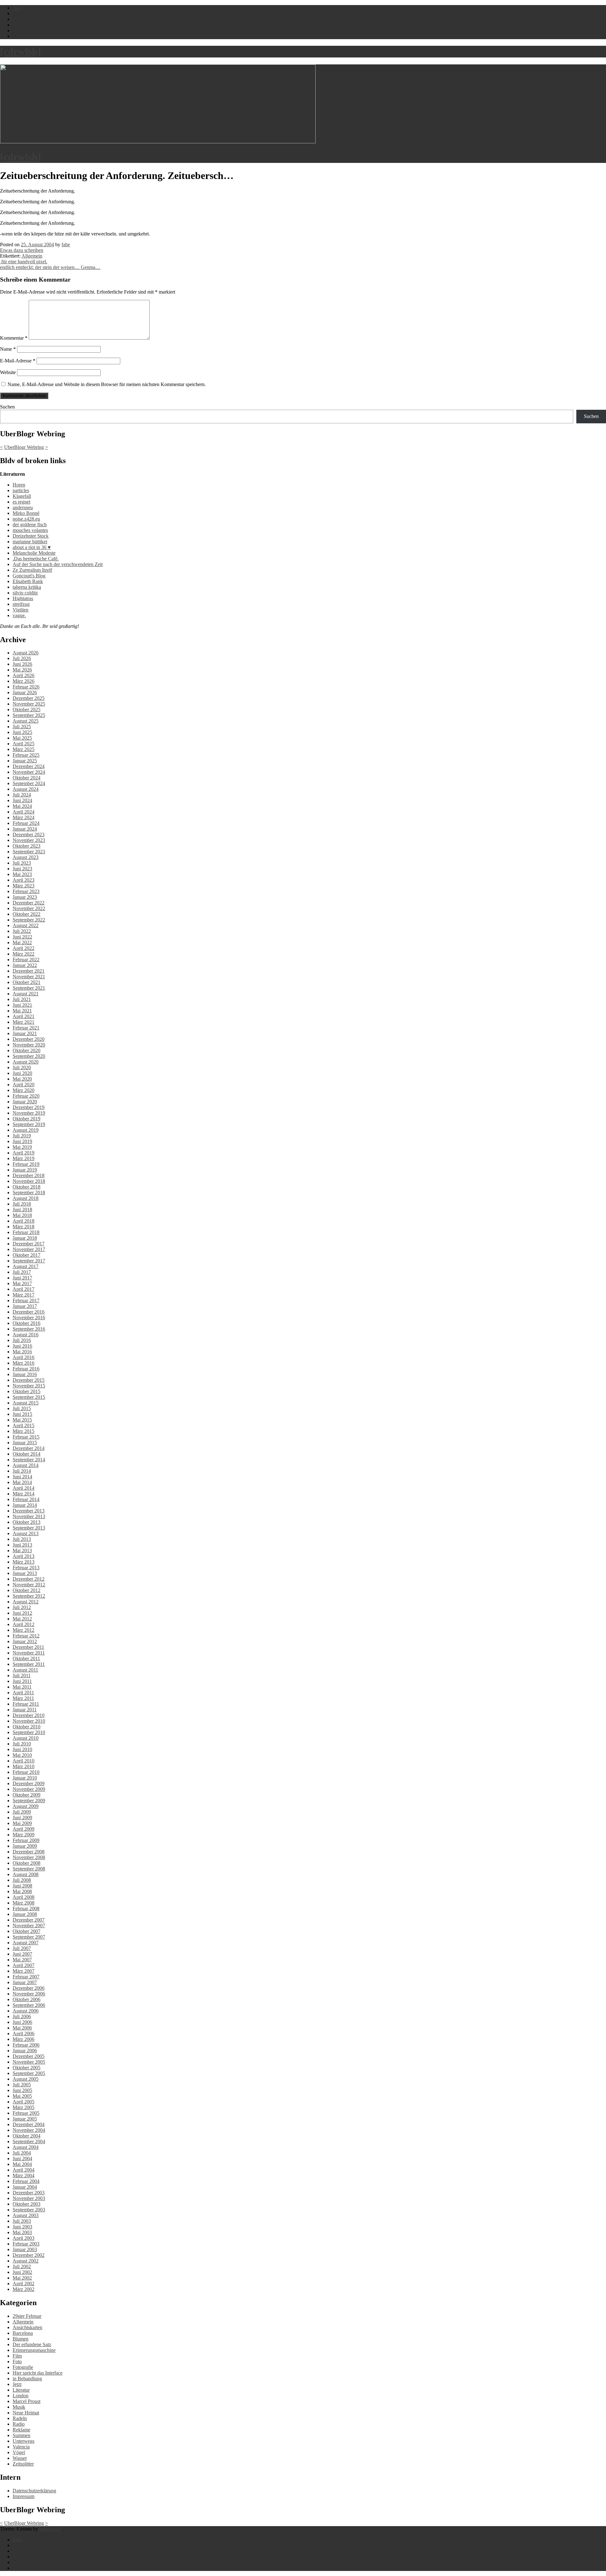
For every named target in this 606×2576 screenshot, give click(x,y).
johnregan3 (51, 2529)
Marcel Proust (27, 2401)
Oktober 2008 (27, 1863)
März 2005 (24, 2107)
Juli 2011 (22, 1676)
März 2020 (24, 1090)
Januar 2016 (25, 1374)
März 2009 (24, 1835)
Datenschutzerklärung (34, 2491)
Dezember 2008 (29, 1852)
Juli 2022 (22, 931)
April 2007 (24, 1965)
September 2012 (29, 1596)
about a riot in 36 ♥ (32, 547)
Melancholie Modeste (34, 553)
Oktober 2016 (27, 1323)
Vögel (19, 2452)
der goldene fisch (30, 525)
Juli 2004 (22, 2153)
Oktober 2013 (27, 1522)
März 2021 (24, 1022)
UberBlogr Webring (24, 447)
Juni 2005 (22, 2090)
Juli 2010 (22, 1744)
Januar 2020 (25, 1102)
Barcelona (23, 2333)
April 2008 (24, 1897)
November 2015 (29, 1386)
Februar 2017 (26, 1300)
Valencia (21, 2447)
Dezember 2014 (29, 1448)
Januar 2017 (25, 1306)
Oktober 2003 (27, 2204)
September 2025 (29, 715)
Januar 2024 (25, 829)
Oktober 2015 (27, 1391)
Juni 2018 (22, 1210)
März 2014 (24, 1494)
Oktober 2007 (27, 1931)
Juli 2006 (22, 2016)
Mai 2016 (22, 1352)
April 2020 (24, 1085)
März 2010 (24, 1766)
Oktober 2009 (27, 1795)
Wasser (20, 2458)
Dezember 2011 (28, 1647)
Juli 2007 (22, 1948)
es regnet (21, 502)
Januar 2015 (25, 1443)
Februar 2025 (26, 755)
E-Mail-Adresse (18, 361)
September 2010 (29, 1732)
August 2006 (26, 2011)
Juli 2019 (22, 1136)
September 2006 (29, 2005)
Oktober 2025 (27, 710)
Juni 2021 (22, 1005)
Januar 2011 (25, 1710)
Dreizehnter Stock (31, 536)
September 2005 (29, 2073)
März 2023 (24, 886)
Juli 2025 (22, 727)
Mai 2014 (22, 1482)
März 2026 (24, 681)
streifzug (21, 604)
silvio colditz (25, 593)
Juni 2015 (22, 1414)
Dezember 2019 (29, 1107)
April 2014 (24, 1488)
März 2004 (24, 2176)
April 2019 (24, 1153)
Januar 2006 (25, 2051)
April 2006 (24, 2033)
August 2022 (26, 925)
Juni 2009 (22, 1818)
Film (17, 2356)
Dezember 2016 (29, 1312)
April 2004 (24, 2170)
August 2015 (26, 1403)
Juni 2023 (22, 869)
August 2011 (25, 1670)
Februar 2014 (26, 1499)
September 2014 (29, 1460)
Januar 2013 (25, 1573)
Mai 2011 (22, 1687)
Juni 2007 (22, 1954)
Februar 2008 (26, 1908)
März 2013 (24, 1562)
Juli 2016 (22, 1340)
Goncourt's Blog (29, 576)
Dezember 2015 (29, 1380)
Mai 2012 (22, 1619)
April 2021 (24, 1016)
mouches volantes (30, 530)
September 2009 (29, 1801)
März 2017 (24, 1295)
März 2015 (24, 1431)
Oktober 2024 (27, 778)
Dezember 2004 (29, 2124)
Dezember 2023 (29, 835)
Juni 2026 (22, 664)
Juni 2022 (22, 937)
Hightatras (23, 598)
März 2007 (24, 1971)
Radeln (20, 2418)
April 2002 (24, 2284)
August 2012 (26, 1602)
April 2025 (24, 744)
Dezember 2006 (29, 1988)
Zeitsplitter (23, 2464)
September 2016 (29, 1329)
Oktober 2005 (27, 2068)
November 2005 (29, 2062)
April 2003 (24, 2238)
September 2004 (29, 2141)
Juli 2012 (22, 1607)
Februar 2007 (26, 1977)
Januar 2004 (25, 2187)
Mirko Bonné (26, 513)
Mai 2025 (22, 738)
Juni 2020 (22, 1073)
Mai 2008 (22, 1891)
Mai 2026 (22, 670)
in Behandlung (27, 2379)
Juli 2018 (22, 1204)
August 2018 (26, 1198)
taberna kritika (27, 587)
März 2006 (24, 2039)
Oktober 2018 (27, 1187)
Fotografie (23, 2367)
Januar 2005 (25, 2119)
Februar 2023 (26, 891)
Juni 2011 (22, 1681)
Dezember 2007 (29, 1920)
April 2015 (24, 1425)
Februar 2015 (26, 1437)
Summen (21, 2435)
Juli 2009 (22, 1812)
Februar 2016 (26, 1369)
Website (8, 372)
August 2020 (26, 1062)
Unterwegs (24, 2441)
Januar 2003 (25, 2249)
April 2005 (24, 2102)
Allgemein (32, 256)
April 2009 (24, 1829)
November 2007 (29, 1926)
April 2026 (24, 675)
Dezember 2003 (29, 2193)
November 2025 (29, 704)
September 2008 (29, 1869)
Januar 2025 (25, 761)
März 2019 (24, 1158)
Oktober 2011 (26, 1658)
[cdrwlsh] (21, 51)
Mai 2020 (22, 1079)
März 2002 (24, 2289)
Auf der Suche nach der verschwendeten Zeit (58, 564)
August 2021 (26, 994)
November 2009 (29, 1789)
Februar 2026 (26, 687)
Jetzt (17, 2384)
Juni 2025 (22, 732)
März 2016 (24, 1363)
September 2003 (29, 2210)
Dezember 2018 (29, 1175)
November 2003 (29, 2198)
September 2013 (29, 1528)
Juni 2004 (22, 2159)
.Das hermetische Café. (36, 559)
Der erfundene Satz (32, 2344)
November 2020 (29, 1045)
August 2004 (26, 2147)
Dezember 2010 (29, 1715)
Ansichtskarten (27, 2327)
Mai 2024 (22, 806)
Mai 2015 (22, 1420)
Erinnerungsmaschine (34, 2350)
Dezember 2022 (29, 903)
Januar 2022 (25, 965)
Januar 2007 (25, 1982)
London (21, 2396)
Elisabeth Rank (28, 581)
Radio (19, 2424)
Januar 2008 (25, 1914)
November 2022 (29, 908)
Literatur (21, 2390)
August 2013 (26, 1533)
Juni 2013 (22, 1545)
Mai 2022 (22, 942)
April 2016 (24, 1357)
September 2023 (29, 852)
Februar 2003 (26, 2244)
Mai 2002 (22, 2278)
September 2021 (29, 988)
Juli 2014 (22, 1471)
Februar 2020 (26, 1096)
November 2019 (29, 1113)
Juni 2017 (22, 1278)
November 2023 (29, 840)
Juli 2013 (22, 1539)
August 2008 (26, 1874)
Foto (17, 2361)
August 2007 (26, 1943)
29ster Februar (27, 2316)
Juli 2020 (22, 1067)
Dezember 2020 (29, 1039)
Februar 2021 (26, 1028)
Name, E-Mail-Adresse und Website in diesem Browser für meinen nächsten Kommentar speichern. (107, 384)
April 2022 (24, 948)
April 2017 (24, 1289)
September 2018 (29, 1193)
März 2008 (24, 1903)
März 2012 (24, 1630)
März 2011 (23, 1698)
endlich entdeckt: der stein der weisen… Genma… (50, 267)
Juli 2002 (22, 2266)
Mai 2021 (22, 1011)
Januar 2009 (25, 1846)
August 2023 (26, 857)
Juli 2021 (22, 999)
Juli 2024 (22, 795)
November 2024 (29, 772)
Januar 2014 (25, 1505)
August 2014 (26, 1465)
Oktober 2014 (27, 1454)
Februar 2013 (26, 1568)
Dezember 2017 (29, 1244)
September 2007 (29, 1937)
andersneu (23, 507)
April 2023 (24, 880)
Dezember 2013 (29, 1511)
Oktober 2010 (27, 1727)
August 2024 (26, 789)
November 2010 (29, 1721)
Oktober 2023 (27, 846)
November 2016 (29, 1318)
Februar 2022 (26, 960)
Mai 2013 (22, 1550)
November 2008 (29, 1857)
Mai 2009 (22, 1823)
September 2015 (29, 1397)
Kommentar (14, 338)
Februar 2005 (26, 2113)
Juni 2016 (22, 1346)
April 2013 (24, 1556)
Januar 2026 (25, 692)
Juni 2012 (22, 1613)
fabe (66, 244)
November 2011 (29, 1653)
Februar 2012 (26, 1636)
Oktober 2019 (27, 1119)
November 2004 (29, 2130)
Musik (19, 2407)
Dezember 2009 (29, 1783)
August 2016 (26, 1335)
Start (17, 2540)
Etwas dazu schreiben (22, 250)
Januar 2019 (25, 1170)
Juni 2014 (22, 1477)
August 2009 (26, 1806)
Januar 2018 (25, 1238)
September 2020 (29, 1056)
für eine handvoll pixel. (24, 262)
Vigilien (21, 610)
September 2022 (29, 920)
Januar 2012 (25, 1641)
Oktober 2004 (27, 2136)
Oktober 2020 (27, 1050)
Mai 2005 (22, 2096)
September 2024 (29, 783)
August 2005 (26, 2079)
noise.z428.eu (26, 519)
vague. (19, 615)
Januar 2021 (25, 1033)
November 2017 (29, 1249)
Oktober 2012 (27, 1590)
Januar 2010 (25, 1778)
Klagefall (22, 496)
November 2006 (29, 1994)
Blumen (21, 2339)
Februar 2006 (26, 2045)
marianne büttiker (30, 542)
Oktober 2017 (27, 1255)
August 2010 (26, 1738)
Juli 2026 (22, 658)
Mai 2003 (22, 2232)
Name (8, 349)
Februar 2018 (26, 1232)
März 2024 (24, 817)
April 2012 (24, 1624)
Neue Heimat (26, 2413)
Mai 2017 (22, 1283)
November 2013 (29, 1516)
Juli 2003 (22, 2221)
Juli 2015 (22, 1408)
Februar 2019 (26, 1164)
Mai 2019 (22, 1147)
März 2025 (24, 749)
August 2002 (26, 2261)
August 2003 (26, 2215)
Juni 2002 (22, 2272)
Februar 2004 (26, 2181)
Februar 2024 (26, 823)
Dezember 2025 (29, 698)
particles (21, 490)
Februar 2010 (26, 1772)
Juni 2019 (22, 1141)
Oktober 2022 (27, 914)
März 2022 (24, 954)
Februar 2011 (26, 1704)
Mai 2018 (22, 1215)
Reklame (21, 2430)
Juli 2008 (22, 1880)
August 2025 (26, 721)
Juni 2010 (22, 1749)
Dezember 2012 (29, 1579)
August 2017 (26, 1266)
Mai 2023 (22, 874)
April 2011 (23, 1693)
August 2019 (26, 1130)
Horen (19, 485)
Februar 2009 (26, 1840)
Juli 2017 (22, 1272)
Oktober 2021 (27, 982)
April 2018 (24, 1221)
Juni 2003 (22, 2227)
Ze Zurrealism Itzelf (32, 570)
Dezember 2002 (29, 2255)
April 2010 (24, 1761)
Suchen (7, 407)
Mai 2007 (22, 1960)
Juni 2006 (22, 2022)
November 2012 (29, 1585)
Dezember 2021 (29, 971)
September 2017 (29, 1261)
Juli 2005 (22, 2085)
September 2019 (29, 1124)
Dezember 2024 (29, 766)
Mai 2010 (22, 1755)
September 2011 (29, 1664)
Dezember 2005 (29, 2056)
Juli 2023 (22, 863)
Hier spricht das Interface (38, 2373)
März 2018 (24, 1227)
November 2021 (29, 977)
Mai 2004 (22, 2164)
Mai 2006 (22, 2028)
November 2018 (29, 1181)
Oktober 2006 (27, 1999)
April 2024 (24, 812)
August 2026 (26, 653)
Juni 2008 (22, 1886)
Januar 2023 (25, 897)
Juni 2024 (22, 800)
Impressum (24, 2496)
